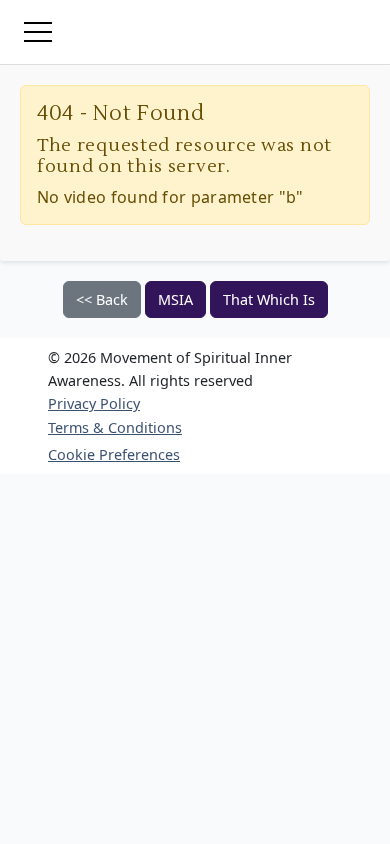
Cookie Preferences (114, 454)
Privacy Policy (94, 403)
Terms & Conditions (115, 427)
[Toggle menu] (38, 32)
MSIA (175, 299)
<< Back (102, 299)
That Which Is (269, 299)
